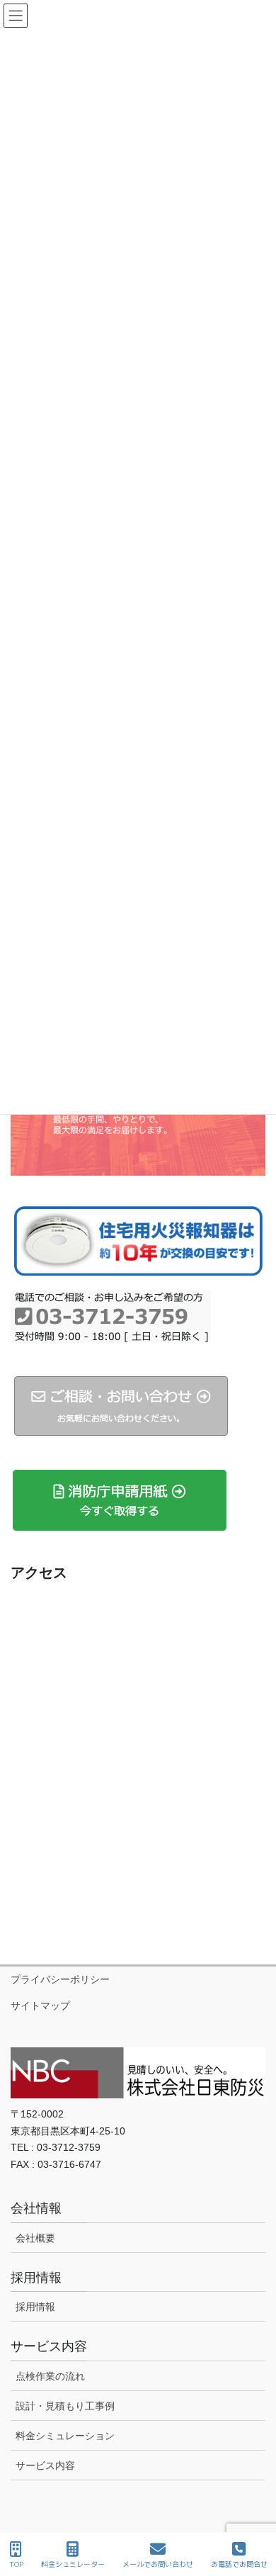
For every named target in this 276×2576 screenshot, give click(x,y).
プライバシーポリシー (60, 1979)
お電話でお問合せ (239, 2564)
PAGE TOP (254, 2512)
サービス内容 (45, 2465)
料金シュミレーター (73, 2564)
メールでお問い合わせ (158, 2564)
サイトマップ (40, 2006)
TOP (16, 2564)
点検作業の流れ (50, 2376)
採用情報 (35, 2307)
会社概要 (35, 2238)
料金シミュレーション (65, 2436)
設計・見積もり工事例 (65, 2406)
